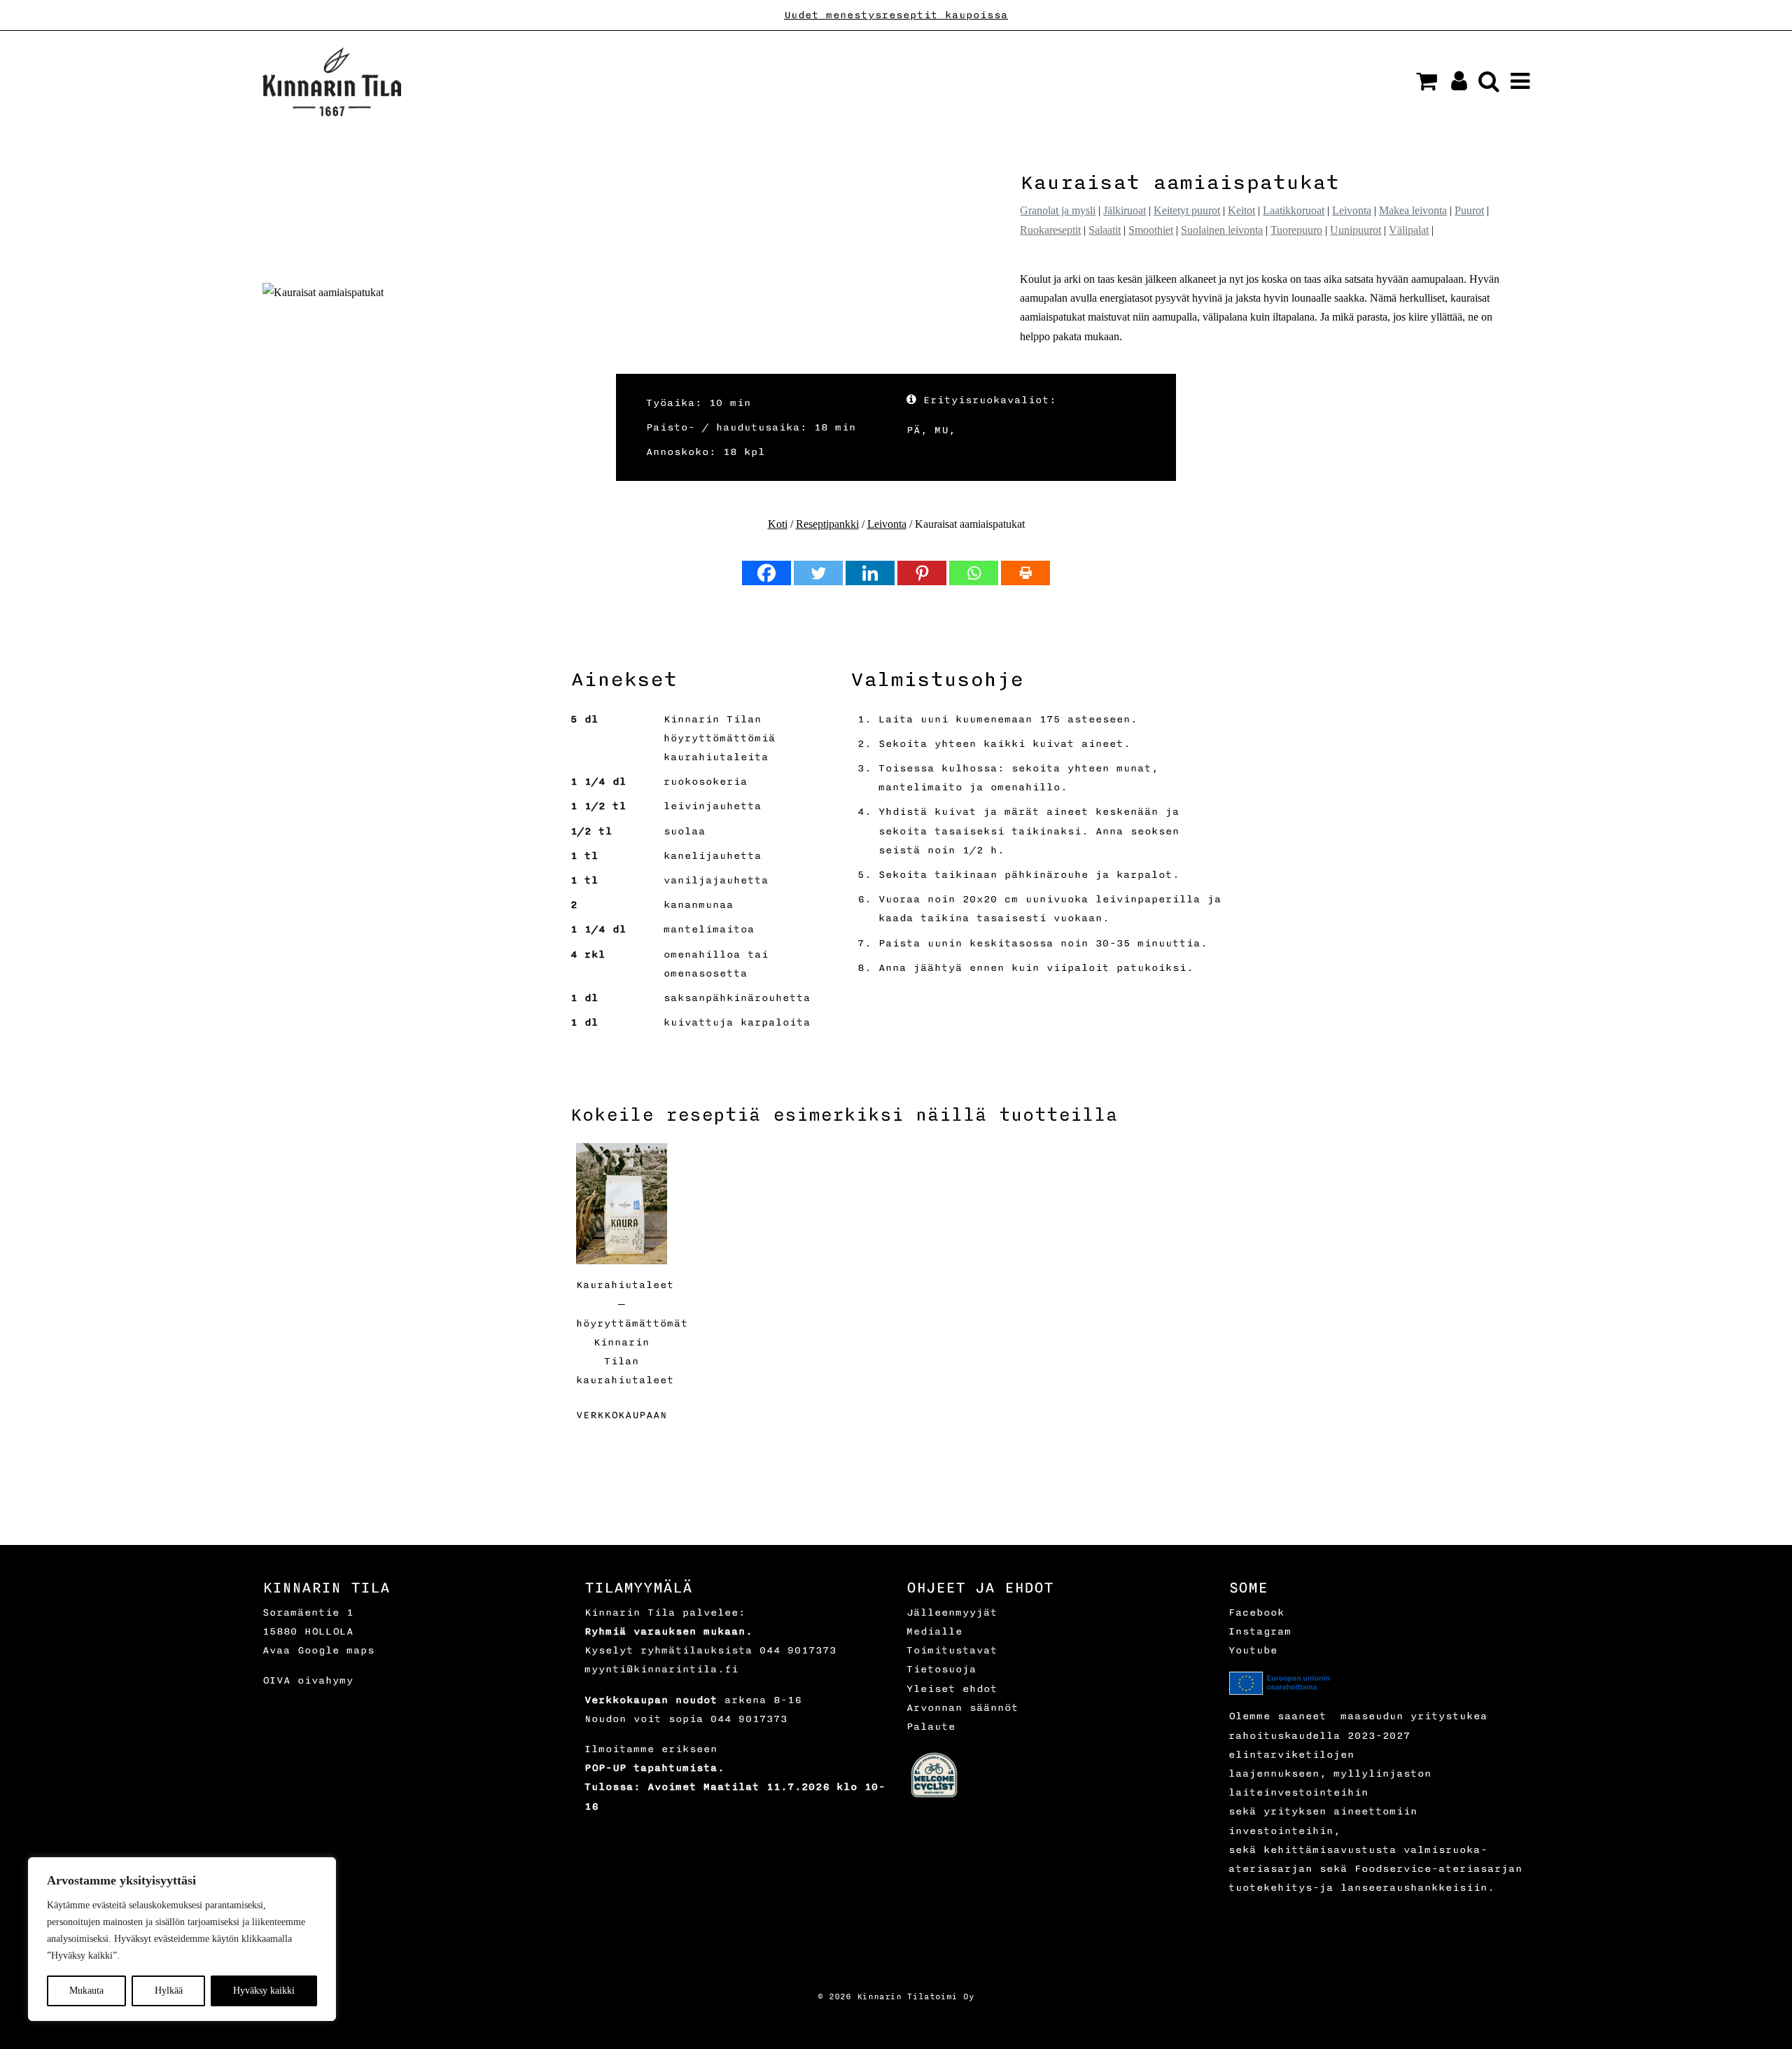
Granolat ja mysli (1058, 210)
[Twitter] (818, 573)
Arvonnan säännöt (962, 1708)
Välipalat (1409, 230)
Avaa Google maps (318, 1650)
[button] (1427, 81)
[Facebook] (766, 573)
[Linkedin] (870, 573)
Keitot (1241, 210)
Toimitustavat (952, 1650)
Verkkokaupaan (622, 1415)
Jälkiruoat (1125, 210)
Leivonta (1352, 210)
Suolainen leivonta (1222, 230)
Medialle (934, 1631)
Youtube (1253, 1650)
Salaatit (1105, 230)
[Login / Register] (1454, 85)
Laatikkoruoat (1294, 210)
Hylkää (169, 1991)
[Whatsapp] (974, 573)
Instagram (1260, 1631)
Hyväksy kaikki (264, 1991)
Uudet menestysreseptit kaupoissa (896, 15)
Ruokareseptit (1050, 230)
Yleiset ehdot (952, 1689)
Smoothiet (1151, 230)
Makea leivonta (1413, 210)
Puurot (1469, 210)
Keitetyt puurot (1187, 210)
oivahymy (325, 1680)
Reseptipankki (827, 524)
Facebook (1256, 1613)
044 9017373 (798, 1650)
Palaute (931, 1727)
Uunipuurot (1356, 230)
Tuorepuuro (1296, 230)
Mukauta (86, 1991)
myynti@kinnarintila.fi (661, 1669)
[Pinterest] (922, 573)
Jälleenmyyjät (952, 1613)
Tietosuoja (941, 1669)
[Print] (1025, 573)
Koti (778, 524)
